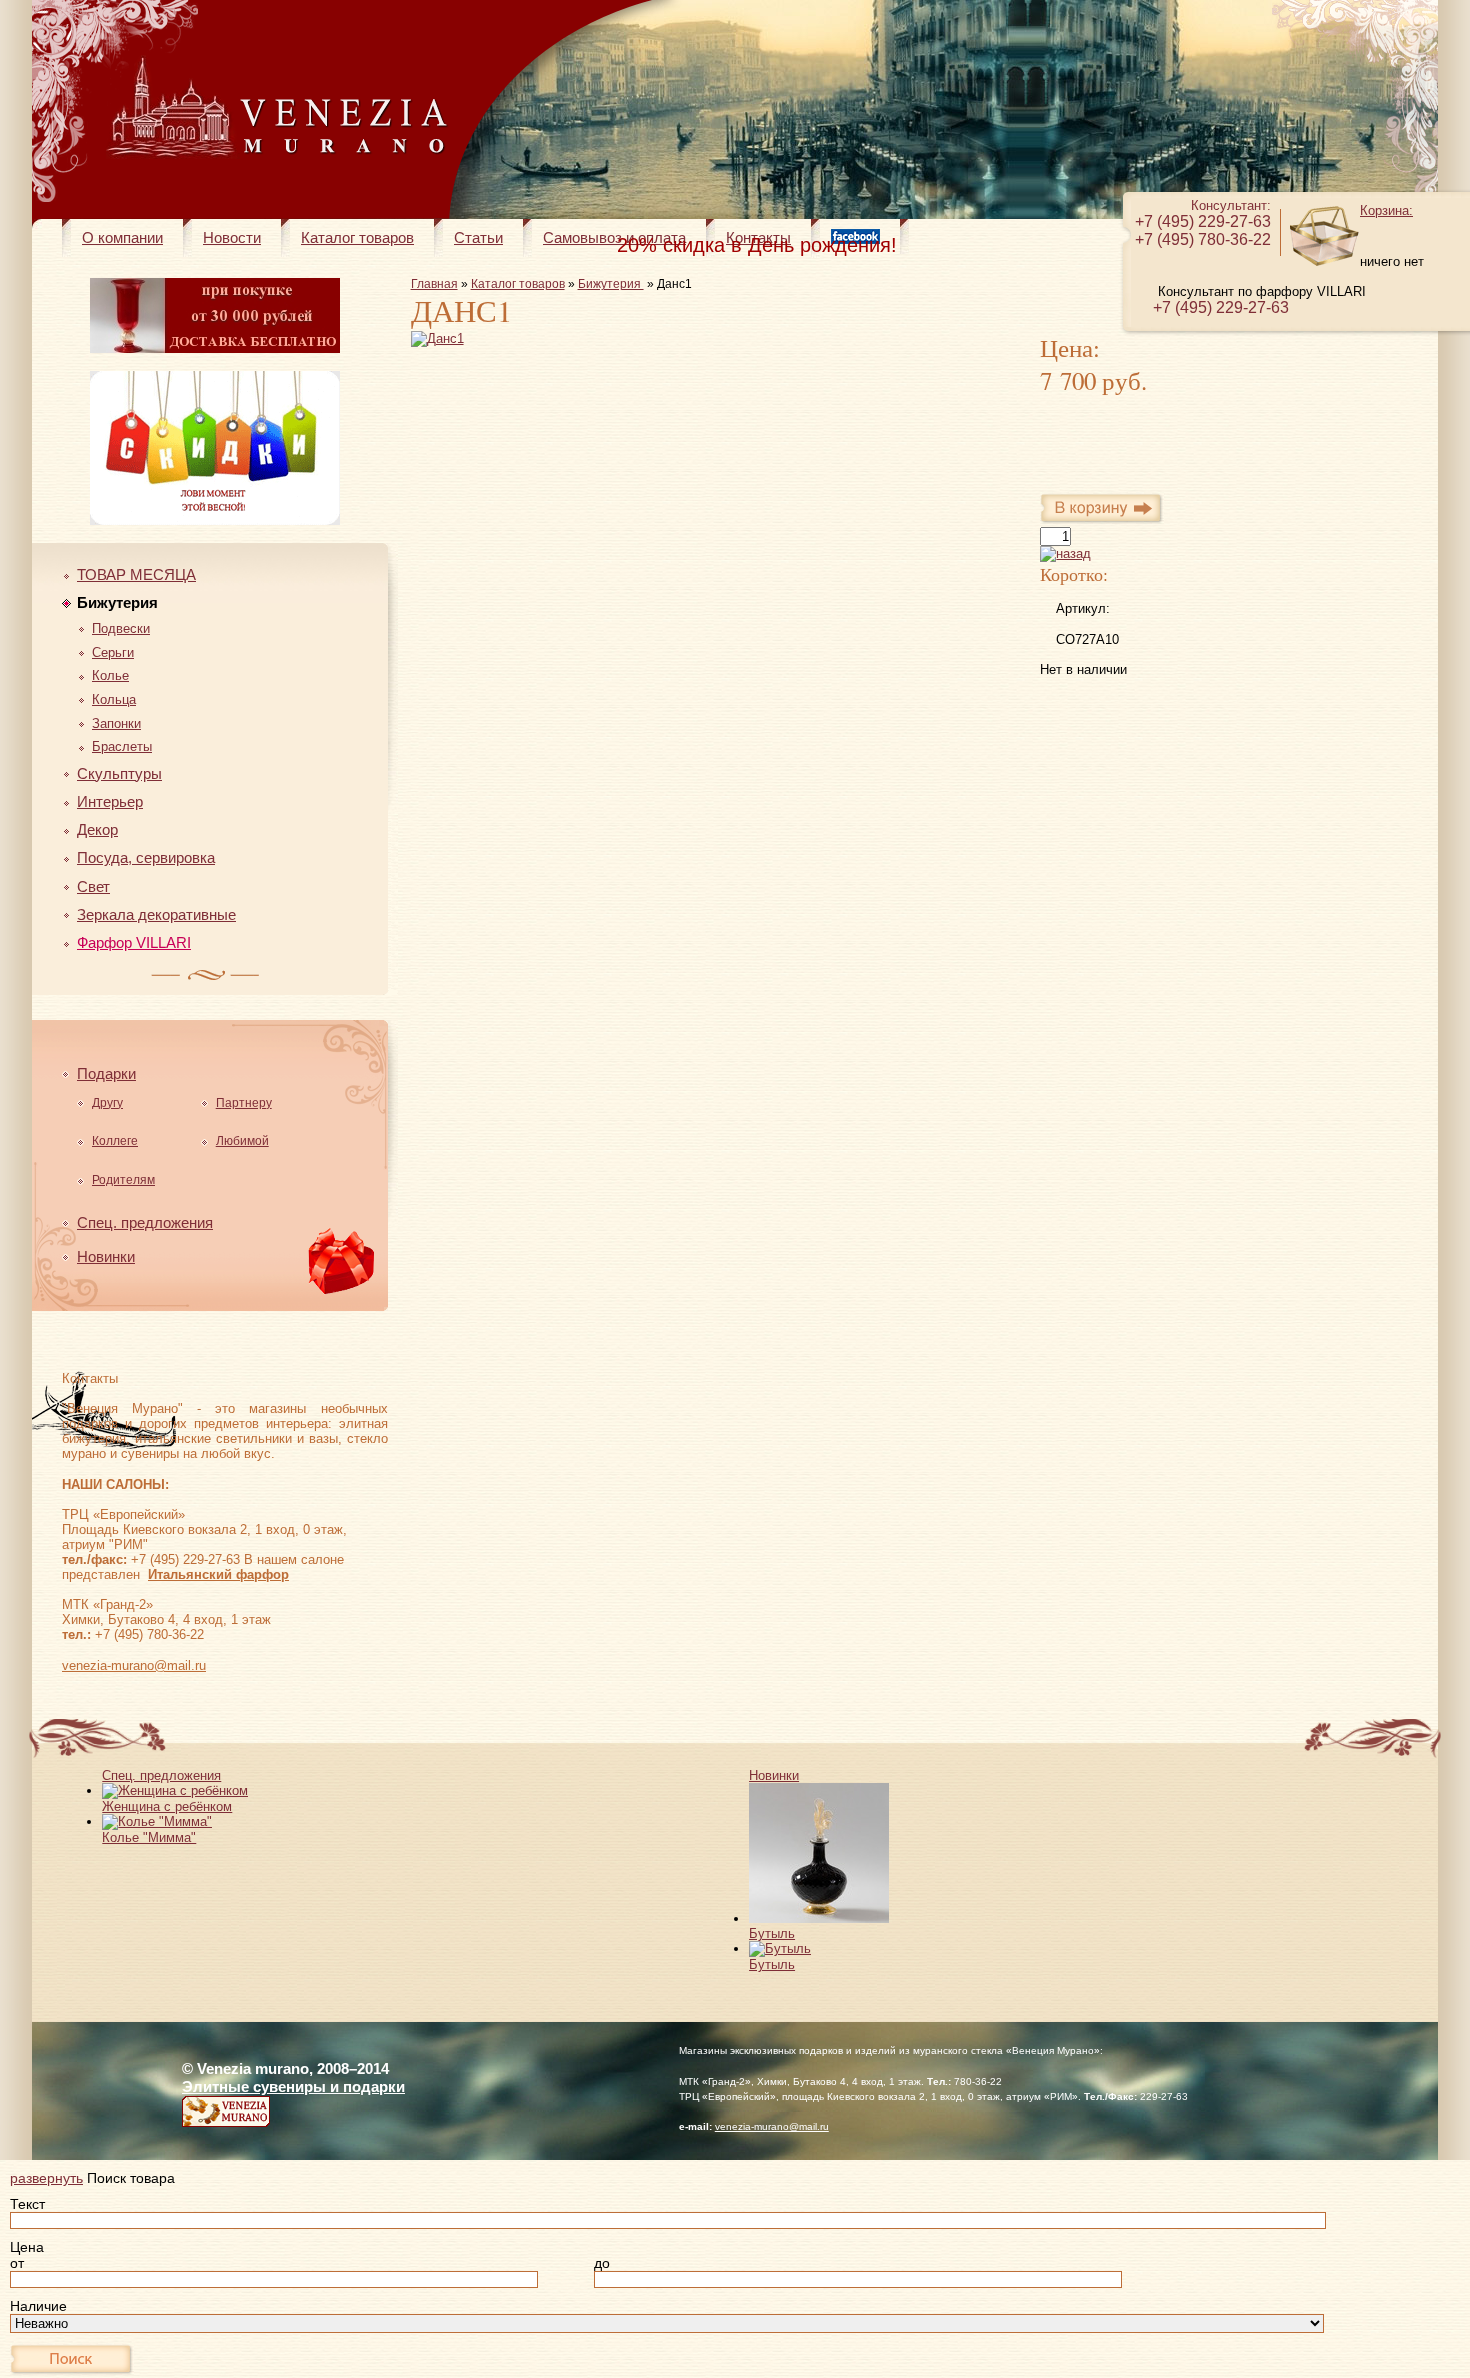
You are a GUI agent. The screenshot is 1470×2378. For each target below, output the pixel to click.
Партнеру (244, 1103)
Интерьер (110, 801)
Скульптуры (119, 773)
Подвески (121, 628)
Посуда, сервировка (146, 857)
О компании (122, 237)
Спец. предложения (145, 1222)
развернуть (46, 2178)
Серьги (113, 652)
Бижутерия (117, 602)
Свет (93, 886)
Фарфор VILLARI (134, 942)
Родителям (123, 1180)
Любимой (242, 1141)
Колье (110, 675)
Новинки (106, 1256)
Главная (434, 284)
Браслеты (122, 746)
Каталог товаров (357, 237)
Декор (97, 829)
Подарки (106, 1073)
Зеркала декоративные (156, 914)
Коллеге (115, 1141)
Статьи (478, 237)
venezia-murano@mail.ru (134, 1665)
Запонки (116, 723)
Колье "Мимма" (149, 1837)
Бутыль (772, 1933)
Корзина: (1386, 210)
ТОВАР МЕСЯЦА (136, 574)
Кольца (114, 699)
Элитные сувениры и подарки (293, 2086)
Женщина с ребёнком (167, 1806)
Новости (232, 237)
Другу (107, 1103)
